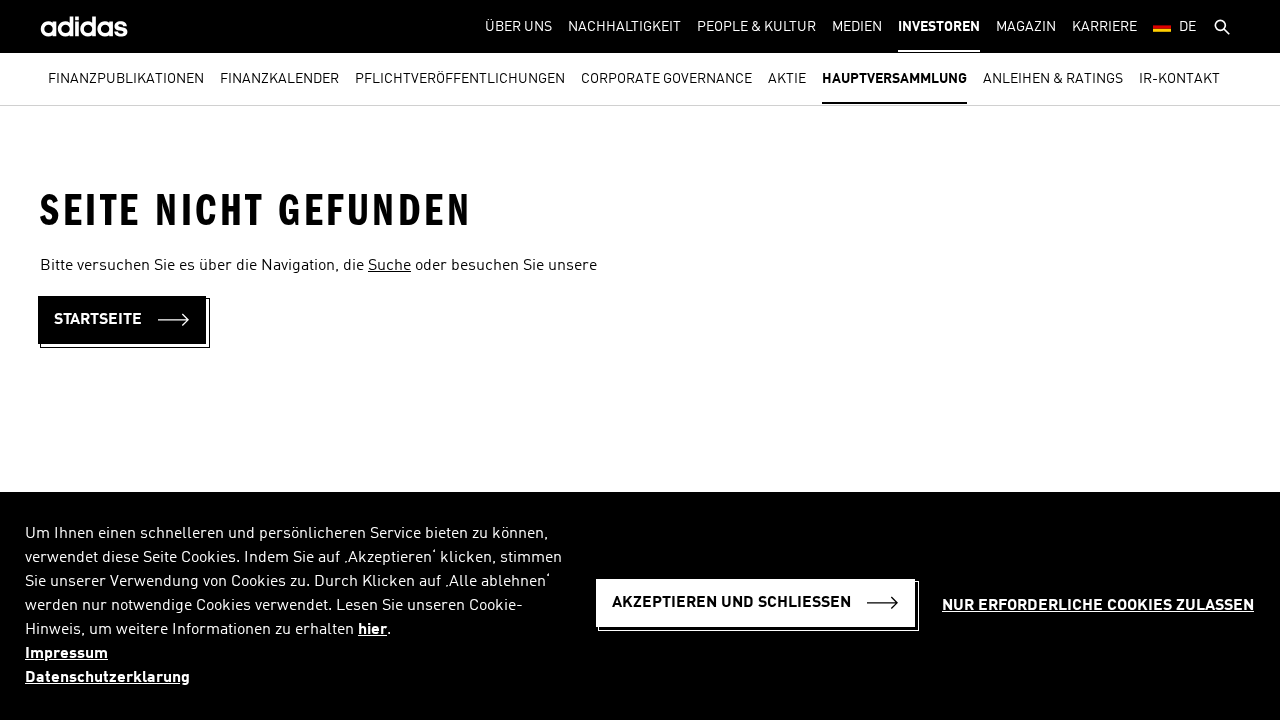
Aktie (787, 79)
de (1187, 27)
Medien (857, 27)
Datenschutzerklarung (107, 678)
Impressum (66, 654)
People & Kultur (756, 27)
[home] (84, 26)
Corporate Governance (666, 79)
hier (372, 630)
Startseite (98, 320)
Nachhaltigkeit (624, 27)
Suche (389, 266)
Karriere (1104, 27)
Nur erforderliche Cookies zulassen (1098, 606)
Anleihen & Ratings (1053, 79)
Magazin (1026, 27)
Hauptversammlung (894, 79)
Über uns (518, 27)
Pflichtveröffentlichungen (460, 79)
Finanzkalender (279, 79)
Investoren (939, 27)
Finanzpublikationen (126, 79)
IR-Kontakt (1179, 79)
